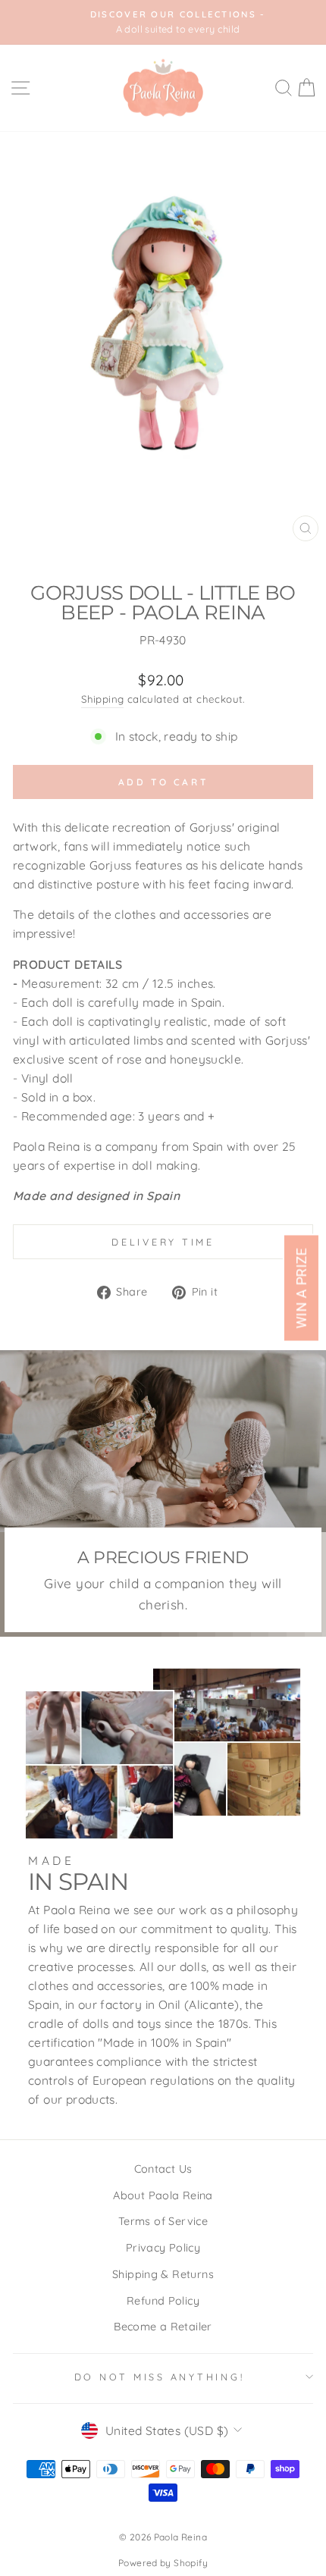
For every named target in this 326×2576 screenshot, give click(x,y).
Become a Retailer (163, 2327)
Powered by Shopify (163, 2563)
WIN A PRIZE (301, 1288)
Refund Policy (163, 2301)
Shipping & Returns (163, 2274)
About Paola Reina (163, 2195)
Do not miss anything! (160, 2377)
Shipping (102, 699)
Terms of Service (163, 2221)
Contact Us (163, 2169)
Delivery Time (163, 1242)
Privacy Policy (163, 2248)
